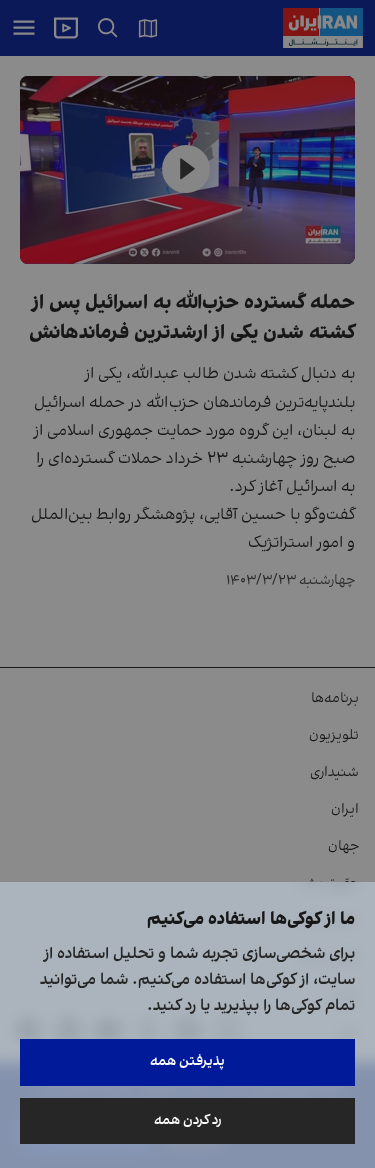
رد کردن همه (188, 1120)
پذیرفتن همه (187, 1061)
